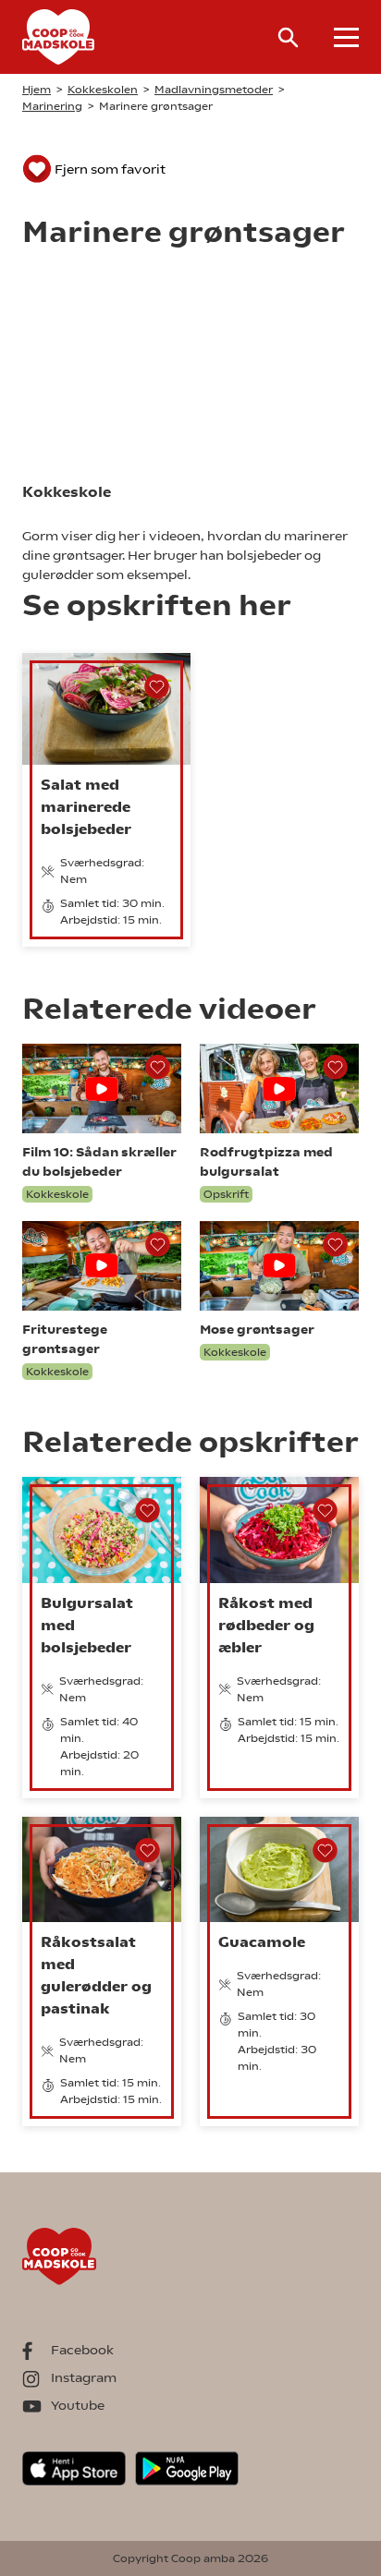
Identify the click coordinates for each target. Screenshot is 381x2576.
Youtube (78, 2405)
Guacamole (262, 1942)
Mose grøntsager (257, 1329)
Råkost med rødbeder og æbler (266, 1625)
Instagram (84, 2377)
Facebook (82, 2350)
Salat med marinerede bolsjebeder (86, 807)
